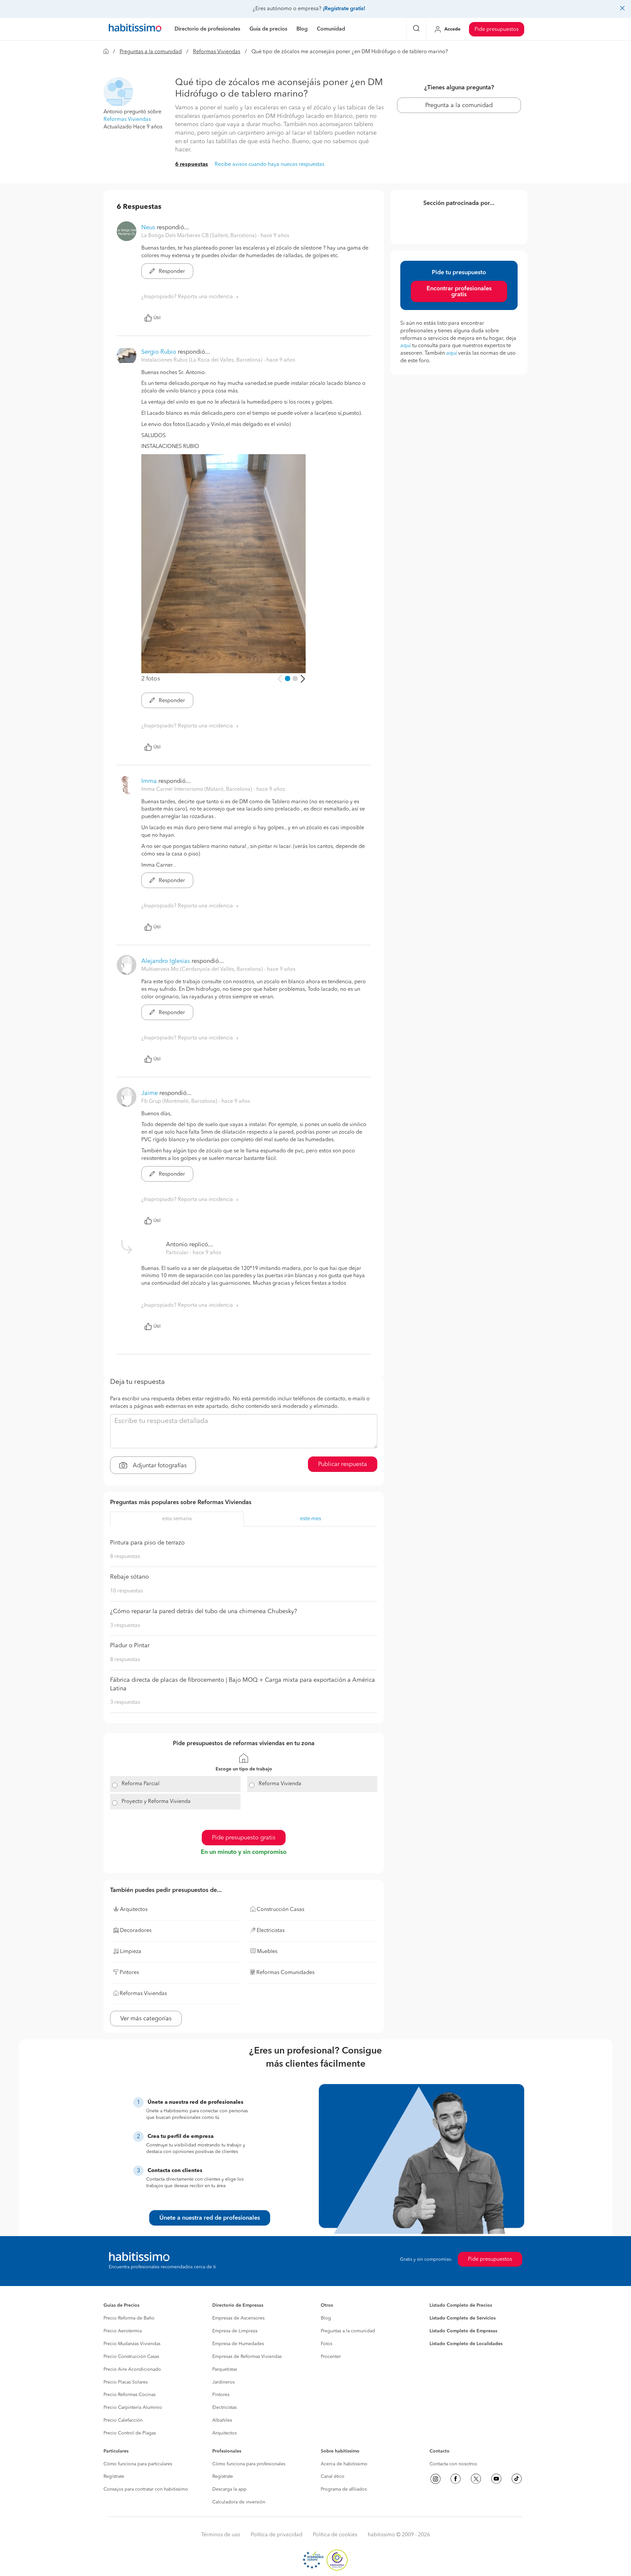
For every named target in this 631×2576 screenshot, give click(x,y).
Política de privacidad (277, 2535)
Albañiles (222, 2420)
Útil (157, 318)
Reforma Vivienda (280, 1784)
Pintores (221, 2395)
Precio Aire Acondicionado (132, 2369)
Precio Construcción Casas (131, 2357)
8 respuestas (125, 1557)
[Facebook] (456, 2479)
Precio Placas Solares (126, 2382)
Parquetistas (225, 2369)
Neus (148, 228)
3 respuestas (125, 1626)
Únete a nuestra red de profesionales (210, 2218)
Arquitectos (224, 2433)
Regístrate (114, 2476)
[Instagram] (435, 2479)
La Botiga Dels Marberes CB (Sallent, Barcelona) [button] (199, 236)
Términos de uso (221, 2535)
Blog (326, 2318)
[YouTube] (496, 2479)
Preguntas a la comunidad (151, 52)
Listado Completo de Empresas (463, 2331)
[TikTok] (517, 2479)
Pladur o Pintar (130, 1646)
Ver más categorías (146, 2019)
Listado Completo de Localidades (466, 2344)
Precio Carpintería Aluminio (133, 2408)
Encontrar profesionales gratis (459, 292)
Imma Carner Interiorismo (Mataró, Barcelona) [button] (197, 789)
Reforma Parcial (140, 1784)
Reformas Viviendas (217, 52)
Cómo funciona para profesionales (249, 2464)
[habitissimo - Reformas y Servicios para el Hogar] (135, 29)
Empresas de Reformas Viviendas (247, 2357)
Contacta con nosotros (453, 2464)
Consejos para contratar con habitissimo (146, 2489)
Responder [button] (171, 272)
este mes (311, 1519)
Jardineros (223, 2382)
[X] (476, 2479)
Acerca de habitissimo (344, 2464)
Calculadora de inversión (239, 2502)
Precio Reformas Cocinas (129, 2395)
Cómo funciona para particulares (138, 2464)
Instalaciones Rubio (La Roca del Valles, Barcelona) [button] (202, 360)
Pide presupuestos (497, 30)
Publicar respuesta (343, 1464)
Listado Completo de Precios (461, 2305)
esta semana (177, 1519)
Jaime (150, 1093)
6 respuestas (192, 165)
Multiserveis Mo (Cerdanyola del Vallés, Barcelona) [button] (203, 969)
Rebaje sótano (129, 1577)
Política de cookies (335, 2535)
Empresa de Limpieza (235, 2331)
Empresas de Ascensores (238, 2318)
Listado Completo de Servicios (463, 2318)
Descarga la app (229, 2489)
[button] (118, 92)
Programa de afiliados (344, 2489)
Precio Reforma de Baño (129, 2318)
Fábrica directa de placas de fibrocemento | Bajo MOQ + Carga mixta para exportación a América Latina (243, 1684)
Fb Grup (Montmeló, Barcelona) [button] (180, 1101)
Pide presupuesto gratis (244, 1838)
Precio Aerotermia (123, 2331)
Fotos (327, 2344)
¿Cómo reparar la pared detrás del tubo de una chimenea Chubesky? (204, 1611)
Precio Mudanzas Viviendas (132, 2344)
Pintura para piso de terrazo (147, 1543)
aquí (406, 346)
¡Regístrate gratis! (344, 9)
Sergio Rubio (159, 352)
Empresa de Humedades (238, 2344)
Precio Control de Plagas (130, 2433)
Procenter (331, 2357)
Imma (149, 781)
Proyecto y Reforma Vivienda (156, 1802)
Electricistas (224, 2408)
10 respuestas (127, 1591)
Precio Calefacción (123, 2420)
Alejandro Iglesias (166, 961)
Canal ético (333, 2476)
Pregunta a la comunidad (459, 105)
